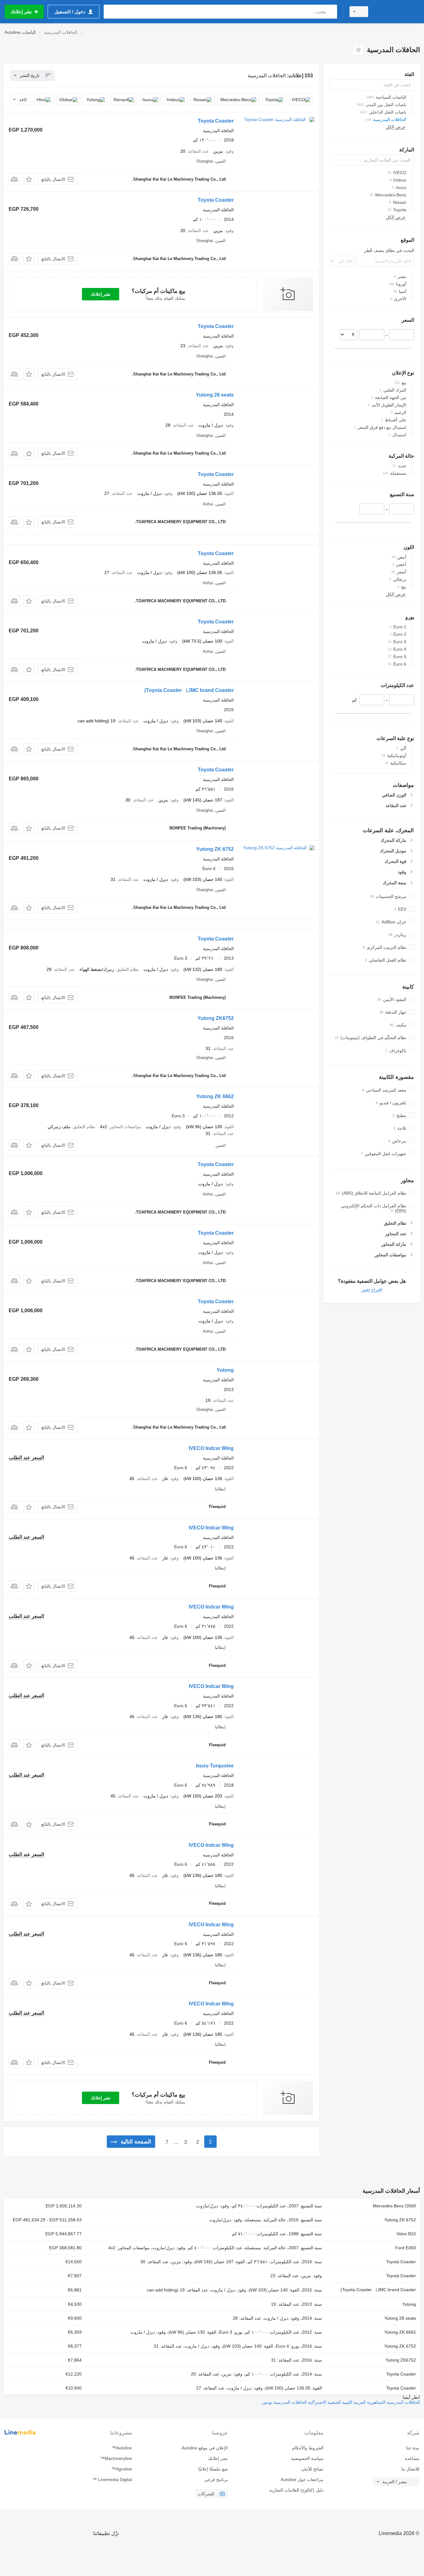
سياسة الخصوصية (307, 2458)
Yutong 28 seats (215, 395)
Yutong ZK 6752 (215, 849)
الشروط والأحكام (308, 2448)
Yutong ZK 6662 (215, 1096)
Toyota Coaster (216, 121)
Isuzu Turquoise (215, 1766)
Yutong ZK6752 (216, 1018)
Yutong (225, 1370)
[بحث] (331, 12)
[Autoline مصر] (398, 12)
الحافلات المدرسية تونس (284, 2402)
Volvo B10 (406, 2234)
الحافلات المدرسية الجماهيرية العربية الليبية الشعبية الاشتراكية (363, 2402)
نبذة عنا (413, 2448)
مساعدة (412, 2458)
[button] (29, 179)
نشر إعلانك (101, 294)
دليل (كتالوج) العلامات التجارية (296, 2490)
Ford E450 (406, 2248)
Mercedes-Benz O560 (394, 2206)
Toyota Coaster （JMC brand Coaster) (189, 690)
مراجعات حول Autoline (302, 2480)
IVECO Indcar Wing (211, 1448)
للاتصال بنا (410, 2469)
